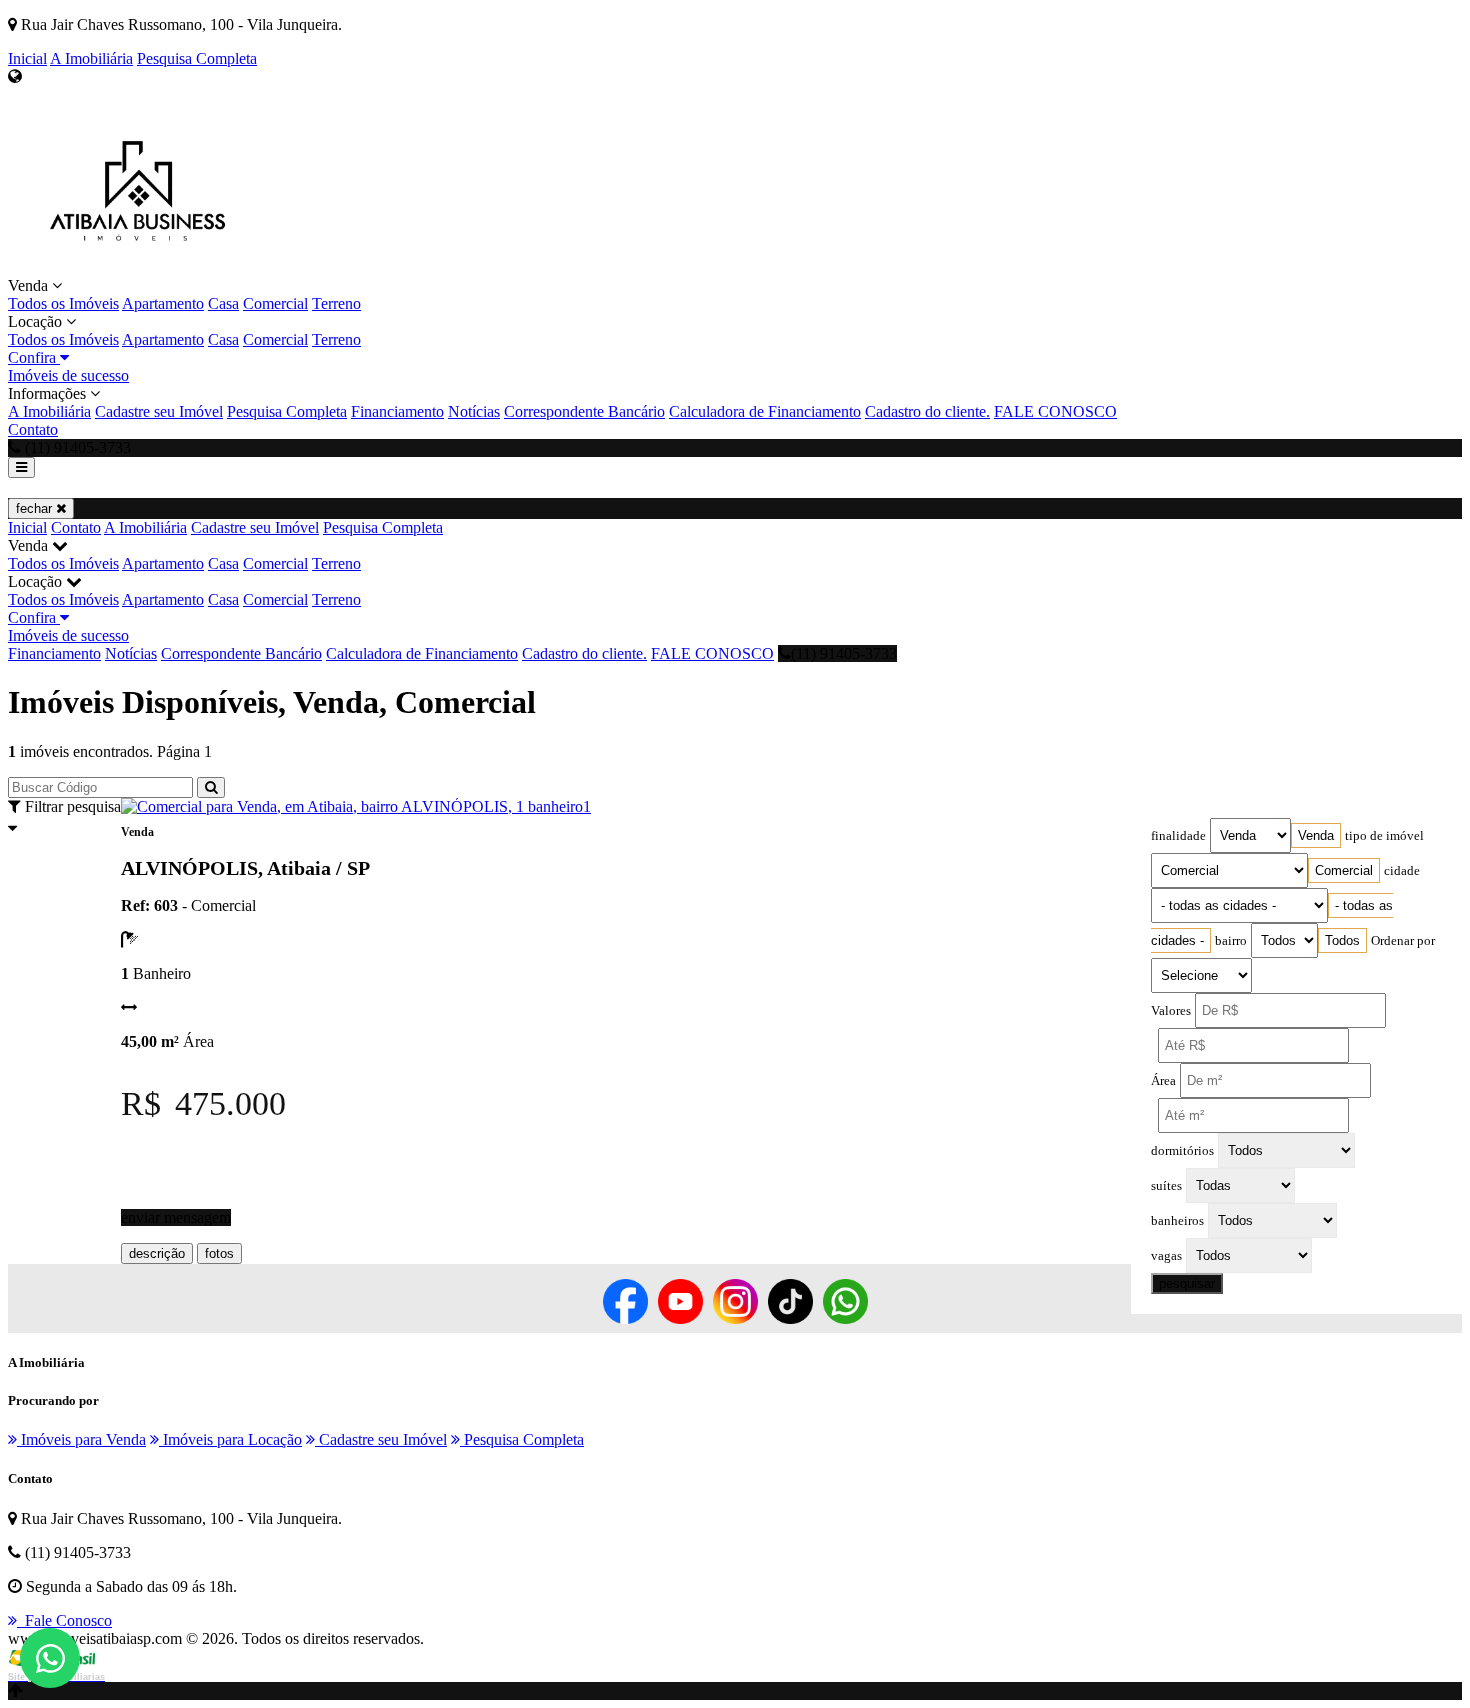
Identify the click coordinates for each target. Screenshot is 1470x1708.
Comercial (275, 303)
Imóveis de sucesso (68, 375)
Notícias (474, 411)
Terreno (336, 303)
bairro (1231, 941)
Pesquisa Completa (197, 58)
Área (1163, 1081)
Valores (1171, 1011)
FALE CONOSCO (1055, 411)
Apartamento (163, 303)
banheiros (1177, 1221)
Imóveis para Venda (81, 1439)
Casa (223, 303)
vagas (1166, 1256)
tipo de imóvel (1384, 836)
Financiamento (397, 411)
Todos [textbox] (1342, 940)
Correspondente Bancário (584, 411)
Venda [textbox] (1316, 835)
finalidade (1178, 836)
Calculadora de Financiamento (765, 411)
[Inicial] (133, 267)
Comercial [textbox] (1344, 870)
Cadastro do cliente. (927, 411)
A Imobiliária (91, 58)
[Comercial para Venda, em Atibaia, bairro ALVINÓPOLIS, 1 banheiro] (352, 806)
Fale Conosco (64, 1620)
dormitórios (1182, 1151)
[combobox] (1316, 835)
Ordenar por (1403, 941)
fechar (36, 508)
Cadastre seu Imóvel (159, 411)
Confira (34, 357)
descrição (157, 1253)
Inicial (27, 58)
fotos (219, 1253)
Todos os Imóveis (63, 303)
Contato (33, 429)
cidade (1402, 871)
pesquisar (1187, 1283)
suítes (1166, 1186)
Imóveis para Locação (230, 1439)
